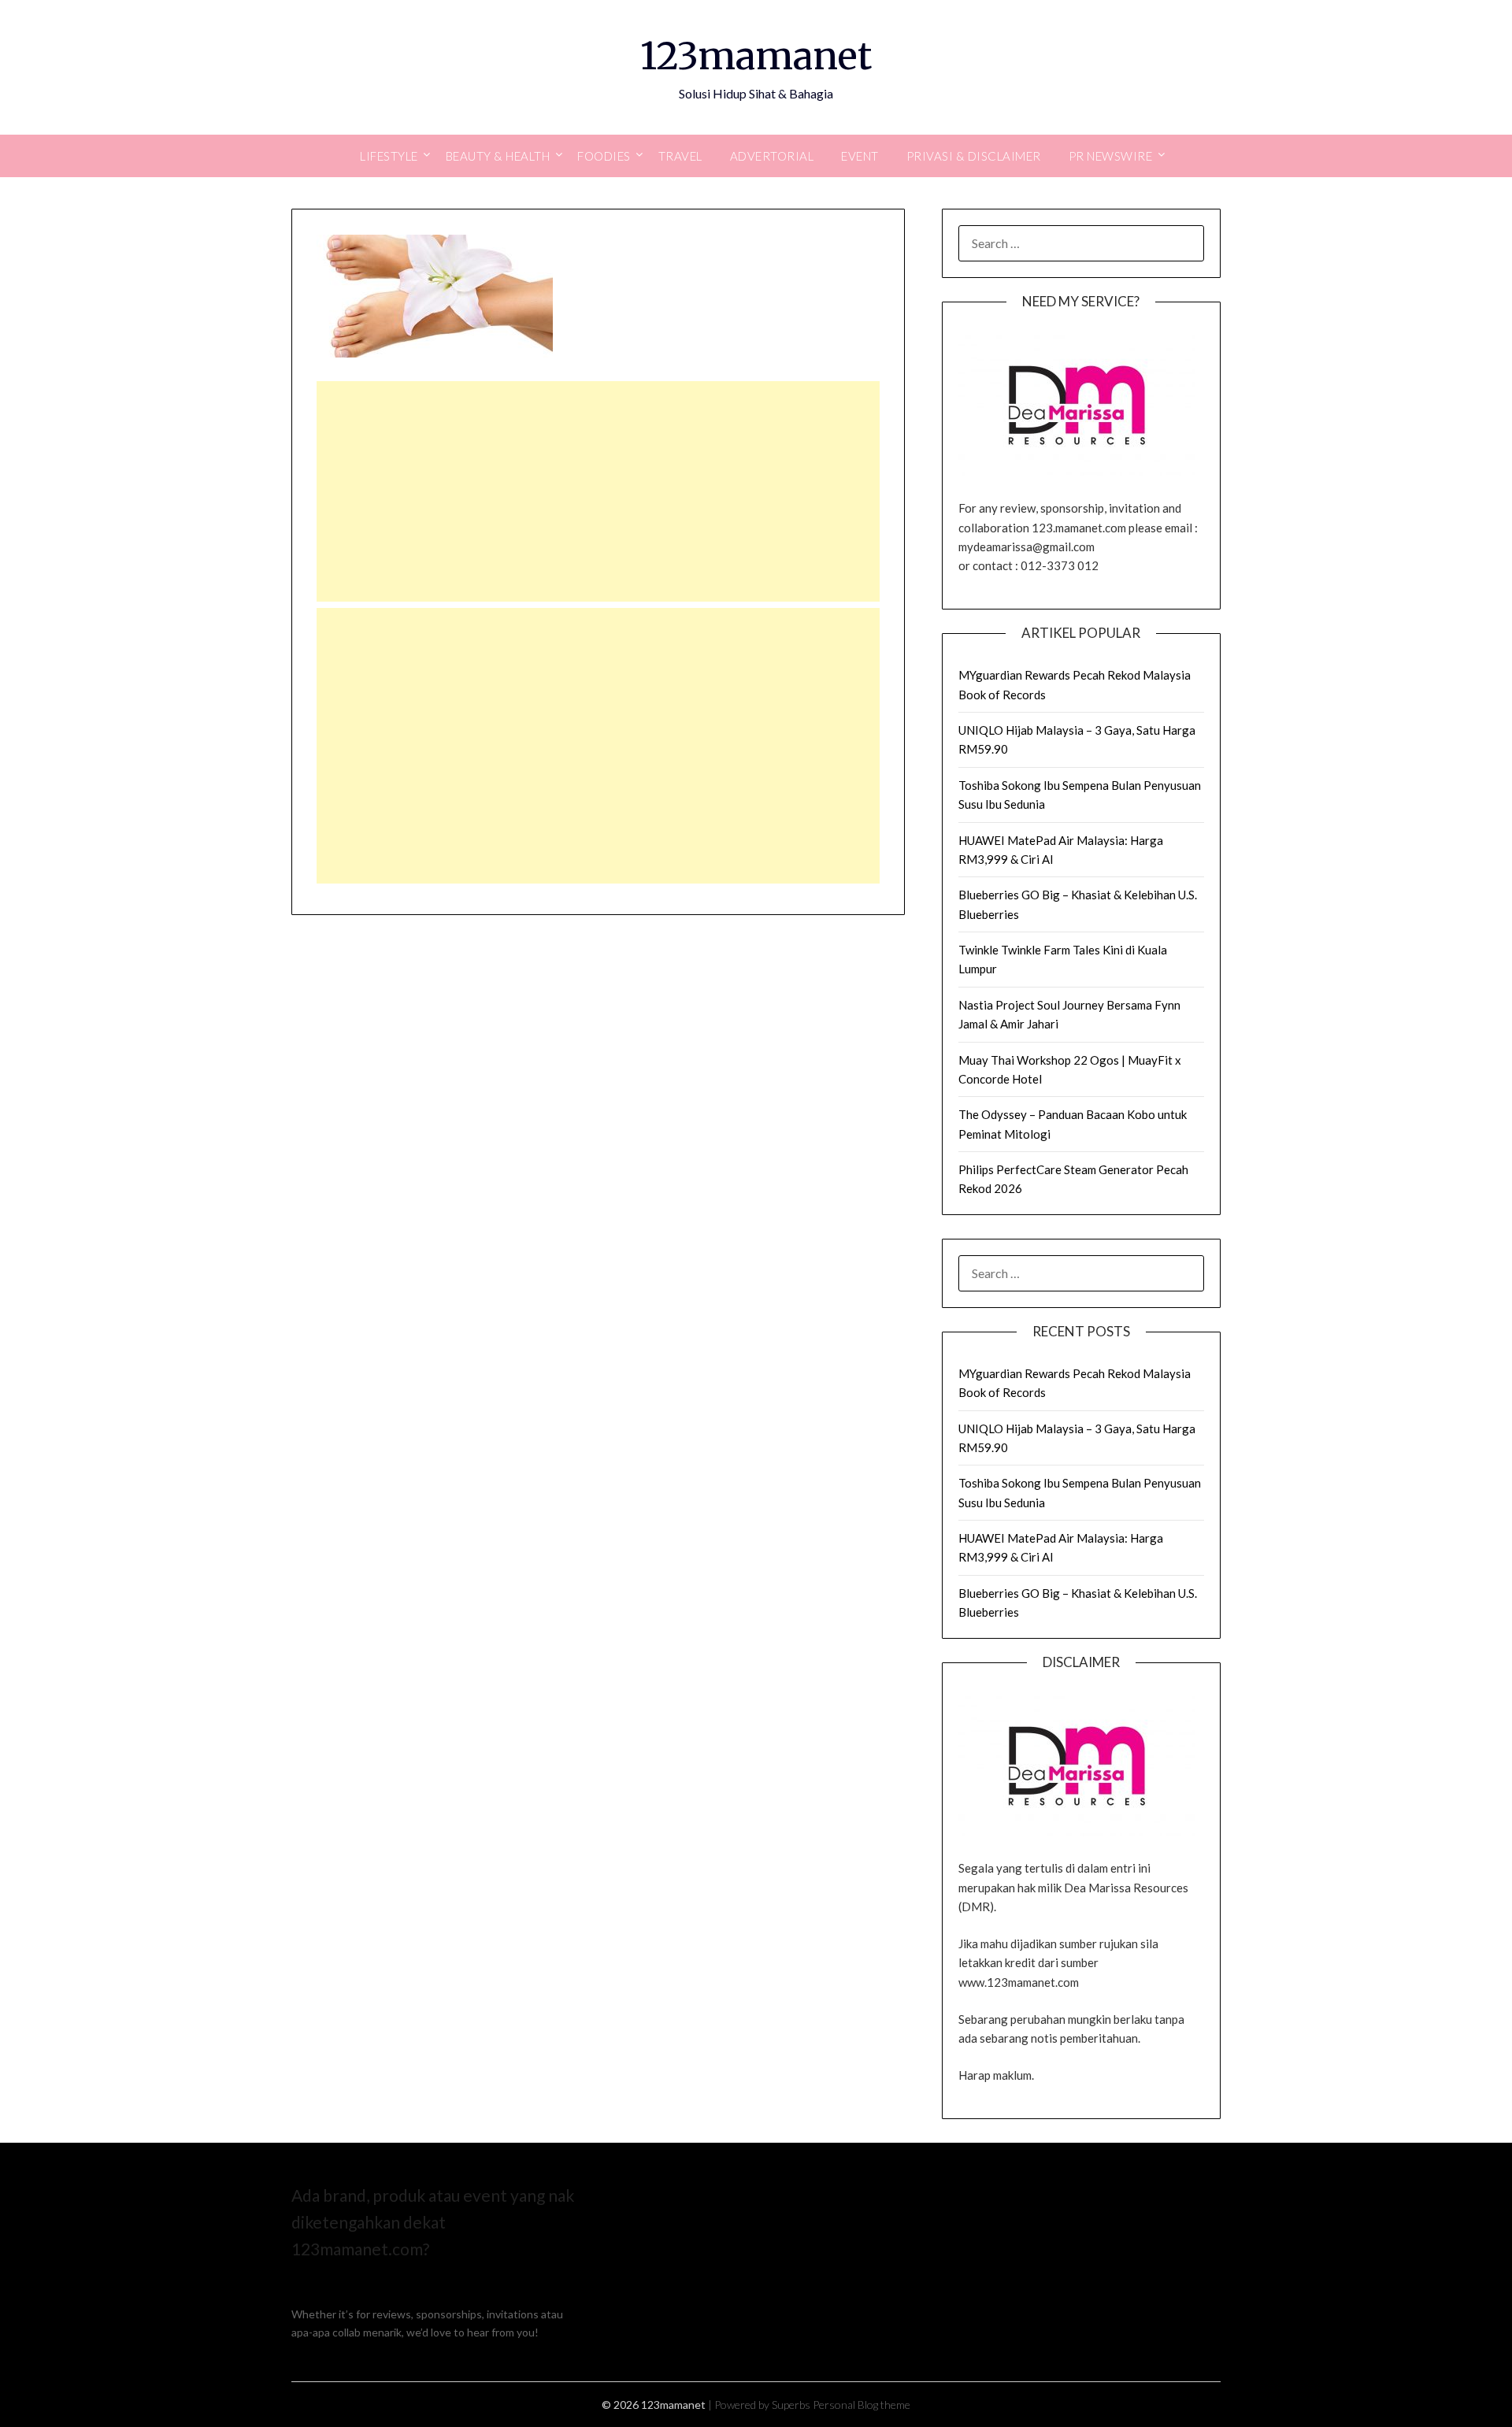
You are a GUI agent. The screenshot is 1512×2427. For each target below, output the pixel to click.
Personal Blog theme (862, 2405)
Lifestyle (389, 156)
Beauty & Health (498, 156)
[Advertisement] (598, 491)
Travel (680, 156)
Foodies (604, 156)
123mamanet (756, 56)
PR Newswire (1111, 156)
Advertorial (772, 156)
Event (860, 156)
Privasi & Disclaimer (974, 156)
